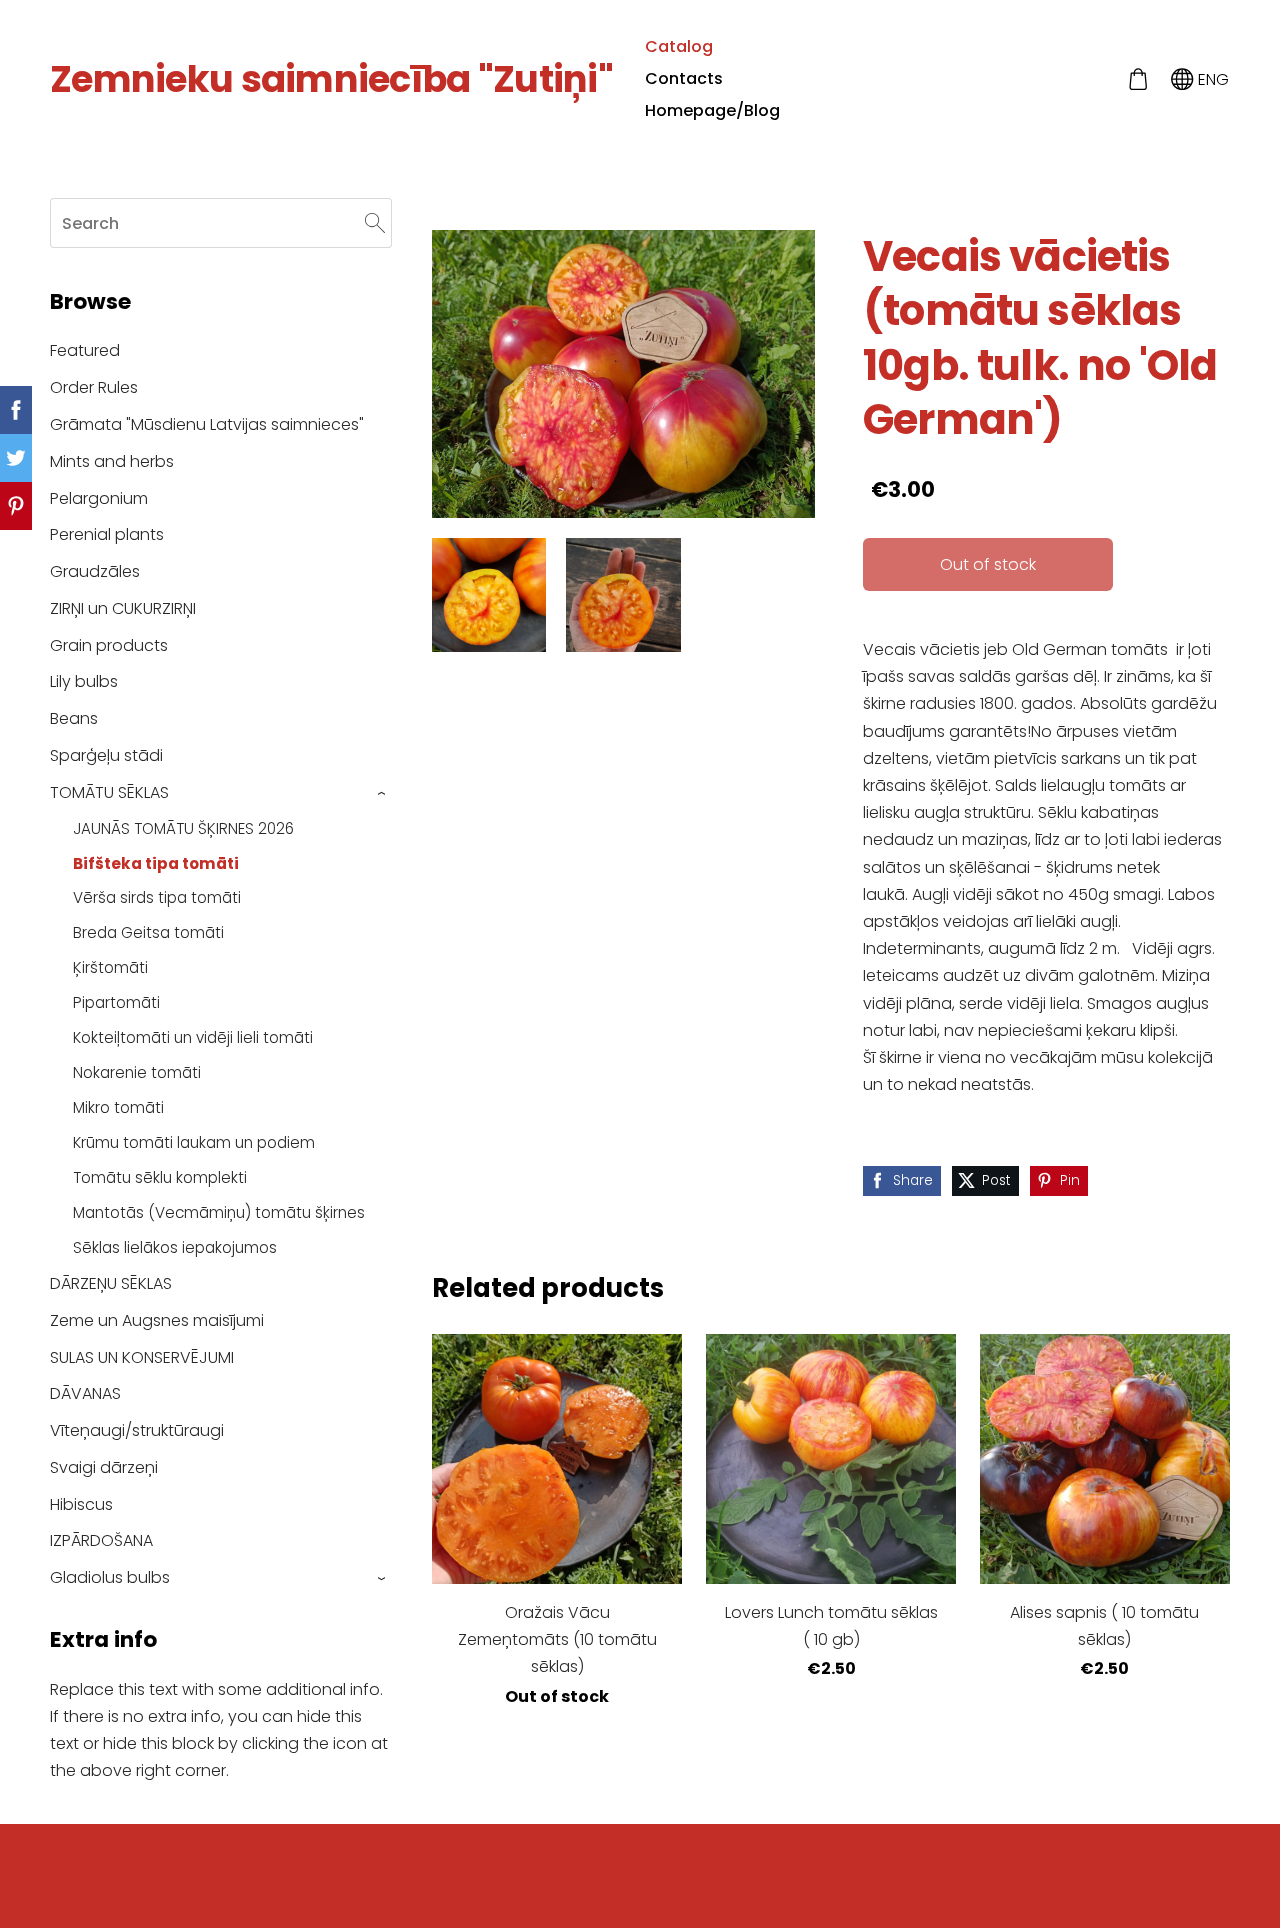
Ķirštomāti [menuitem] (110, 967)
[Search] (375, 222)
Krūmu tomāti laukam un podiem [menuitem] (194, 1142)
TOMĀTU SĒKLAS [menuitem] (109, 792)
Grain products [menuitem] (109, 645)
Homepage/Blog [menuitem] (712, 110)
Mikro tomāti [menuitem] (118, 1107)
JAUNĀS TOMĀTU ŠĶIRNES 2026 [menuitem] (183, 828)
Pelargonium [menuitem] (99, 498)
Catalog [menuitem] (679, 46)
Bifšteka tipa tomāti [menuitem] (156, 863)
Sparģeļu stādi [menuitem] (106, 755)
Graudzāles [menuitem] (95, 571)
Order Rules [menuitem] (94, 387)
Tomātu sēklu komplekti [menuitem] (160, 1177)
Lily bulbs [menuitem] (84, 681)
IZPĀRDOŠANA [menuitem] (101, 1540)
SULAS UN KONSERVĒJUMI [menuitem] (142, 1357)
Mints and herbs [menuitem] (112, 461)
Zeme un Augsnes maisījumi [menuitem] (157, 1320)
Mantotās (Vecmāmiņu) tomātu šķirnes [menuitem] (219, 1212)
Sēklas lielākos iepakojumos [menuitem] (175, 1247)
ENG (1211, 79)
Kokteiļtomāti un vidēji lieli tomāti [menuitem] (193, 1037)
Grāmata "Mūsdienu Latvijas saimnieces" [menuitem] (207, 424)
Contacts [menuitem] (684, 78)
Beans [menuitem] (74, 718)
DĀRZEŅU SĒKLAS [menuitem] (111, 1283)
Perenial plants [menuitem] (107, 534)
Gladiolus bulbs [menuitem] (110, 1577)
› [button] (382, 793)
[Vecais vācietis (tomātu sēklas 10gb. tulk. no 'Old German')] (489, 595)
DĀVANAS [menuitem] (85, 1393)
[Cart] (1137, 79)
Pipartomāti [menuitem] (116, 1002)
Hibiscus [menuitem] (81, 1504)
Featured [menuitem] (85, 350)
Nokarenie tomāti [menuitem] (137, 1072)
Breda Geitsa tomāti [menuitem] (148, 932)
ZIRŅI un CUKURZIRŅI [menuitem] (123, 608)
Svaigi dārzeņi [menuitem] (104, 1467)
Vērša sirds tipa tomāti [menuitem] (157, 897)
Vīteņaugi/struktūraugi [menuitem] (137, 1430)
